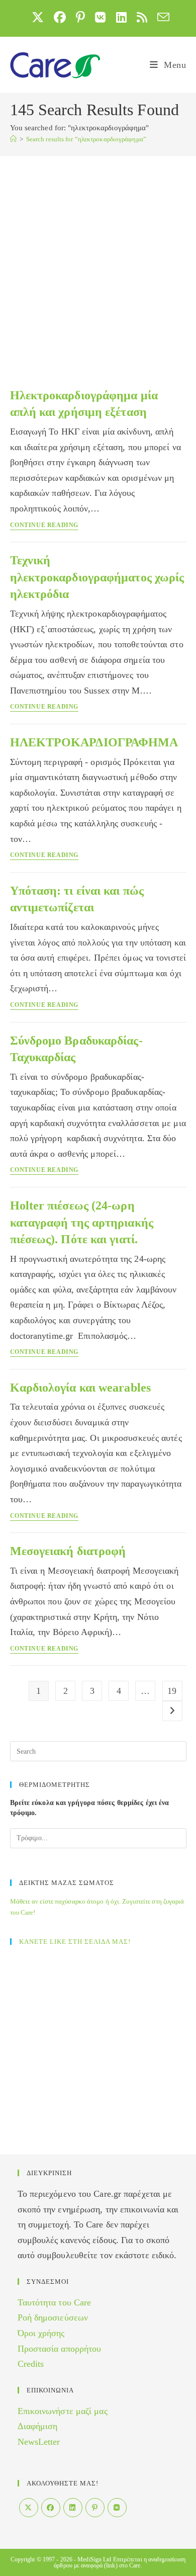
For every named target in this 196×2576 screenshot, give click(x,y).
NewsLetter (39, 2442)
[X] (29, 2508)
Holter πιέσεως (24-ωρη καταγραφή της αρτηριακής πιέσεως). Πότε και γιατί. (82, 1222)
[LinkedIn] (73, 2508)
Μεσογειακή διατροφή (68, 1551)
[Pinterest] (95, 2508)
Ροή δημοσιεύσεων (53, 2317)
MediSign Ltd (94, 2559)
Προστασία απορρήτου (60, 2349)
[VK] (117, 2508)
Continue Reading (44, 525)
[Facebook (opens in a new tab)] (60, 17)
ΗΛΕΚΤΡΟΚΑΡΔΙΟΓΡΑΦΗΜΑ (94, 742)
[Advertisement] (98, 259)
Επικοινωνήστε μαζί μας (63, 2411)
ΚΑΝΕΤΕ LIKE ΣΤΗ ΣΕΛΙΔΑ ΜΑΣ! (75, 1942)
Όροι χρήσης (41, 2333)
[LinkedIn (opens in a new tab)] (121, 17)
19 (172, 1691)
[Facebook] (51, 2508)
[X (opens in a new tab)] (38, 17)
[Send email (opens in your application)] (161, 17)
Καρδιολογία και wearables (81, 1388)
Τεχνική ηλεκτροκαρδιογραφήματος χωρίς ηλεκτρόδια (97, 577)
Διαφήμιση (38, 2426)
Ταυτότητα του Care (55, 2302)
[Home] (13, 139)
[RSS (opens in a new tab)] (142, 17)
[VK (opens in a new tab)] (100, 17)
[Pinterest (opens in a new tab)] (80, 17)
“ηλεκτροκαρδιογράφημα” (86, 139)
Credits (31, 2364)
